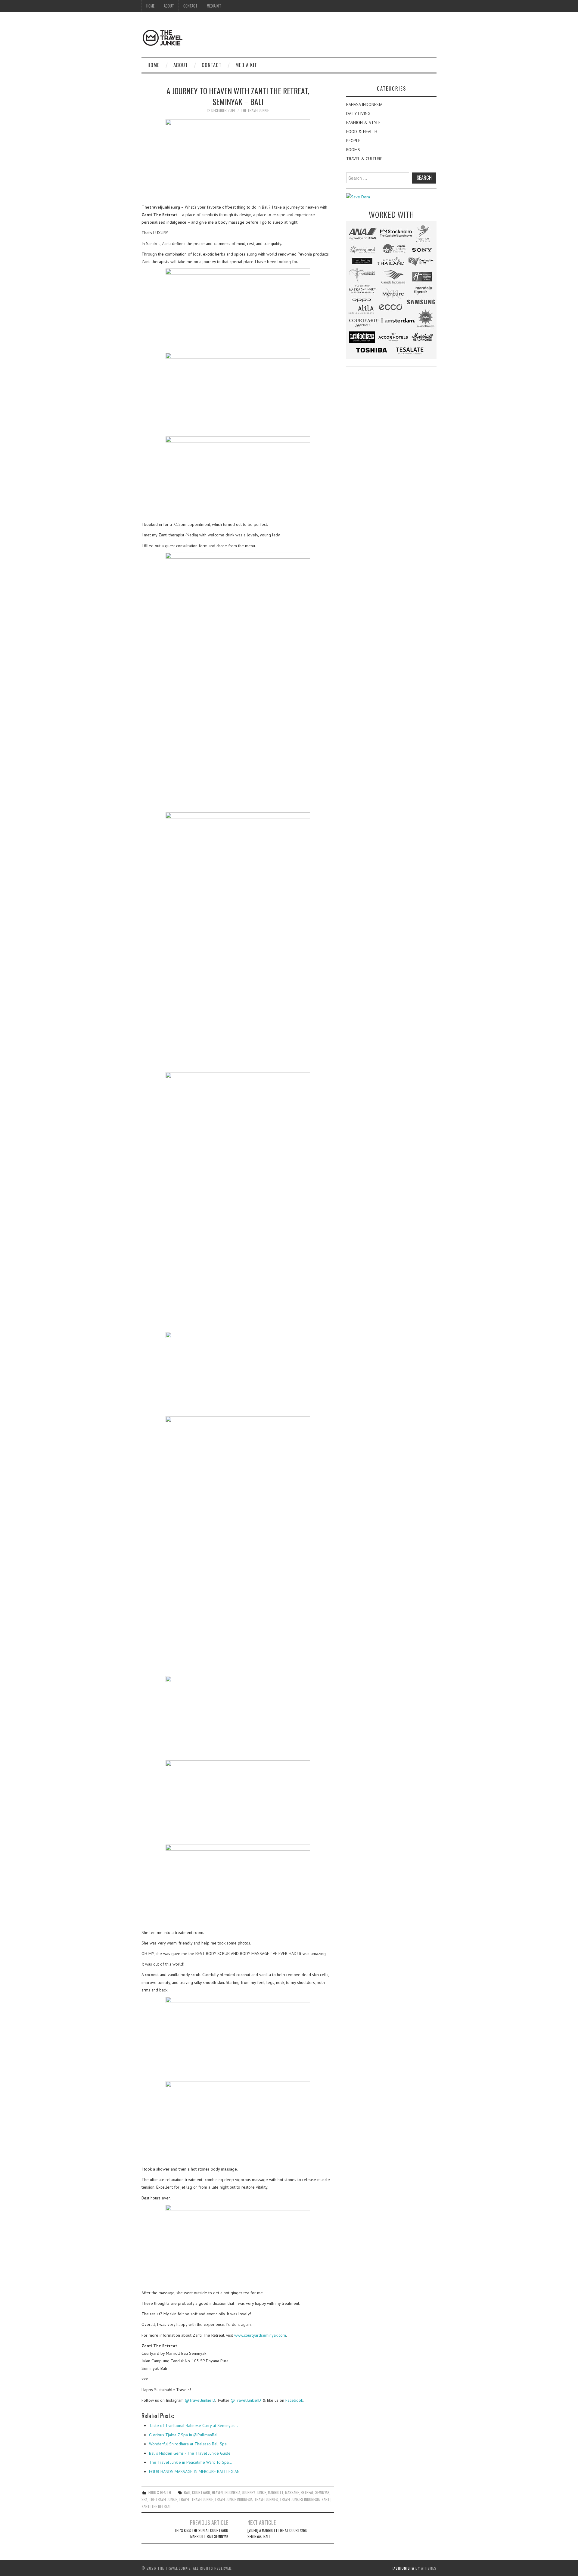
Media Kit (214, 6)
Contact (190, 6)
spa (144, 2499)
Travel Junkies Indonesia (300, 2499)
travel (184, 2499)
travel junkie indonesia (234, 2499)
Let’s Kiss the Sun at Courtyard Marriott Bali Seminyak (202, 2533)
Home (150, 6)
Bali (187, 2492)
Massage (292, 2492)
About (169, 6)
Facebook (294, 2400)
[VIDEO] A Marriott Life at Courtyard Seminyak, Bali (277, 2533)
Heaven (217, 2492)
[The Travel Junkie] (163, 37)
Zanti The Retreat (156, 2506)
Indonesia (232, 2492)
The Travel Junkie (255, 110)
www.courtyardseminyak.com (260, 2335)
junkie (261, 2492)
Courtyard (201, 2492)
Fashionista (403, 2568)
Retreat (307, 2492)
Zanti (326, 2499)
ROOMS (353, 150)
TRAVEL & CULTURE (364, 159)
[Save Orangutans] (358, 197)
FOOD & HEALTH (160, 2492)
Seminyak (322, 2492)
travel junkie (202, 2499)
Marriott (276, 2492)
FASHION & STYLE (363, 123)
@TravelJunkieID (200, 2400)
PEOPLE (353, 141)
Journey (248, 2492)
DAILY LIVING (358, 113)
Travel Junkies (266, 2499)
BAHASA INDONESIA (364, 104)
